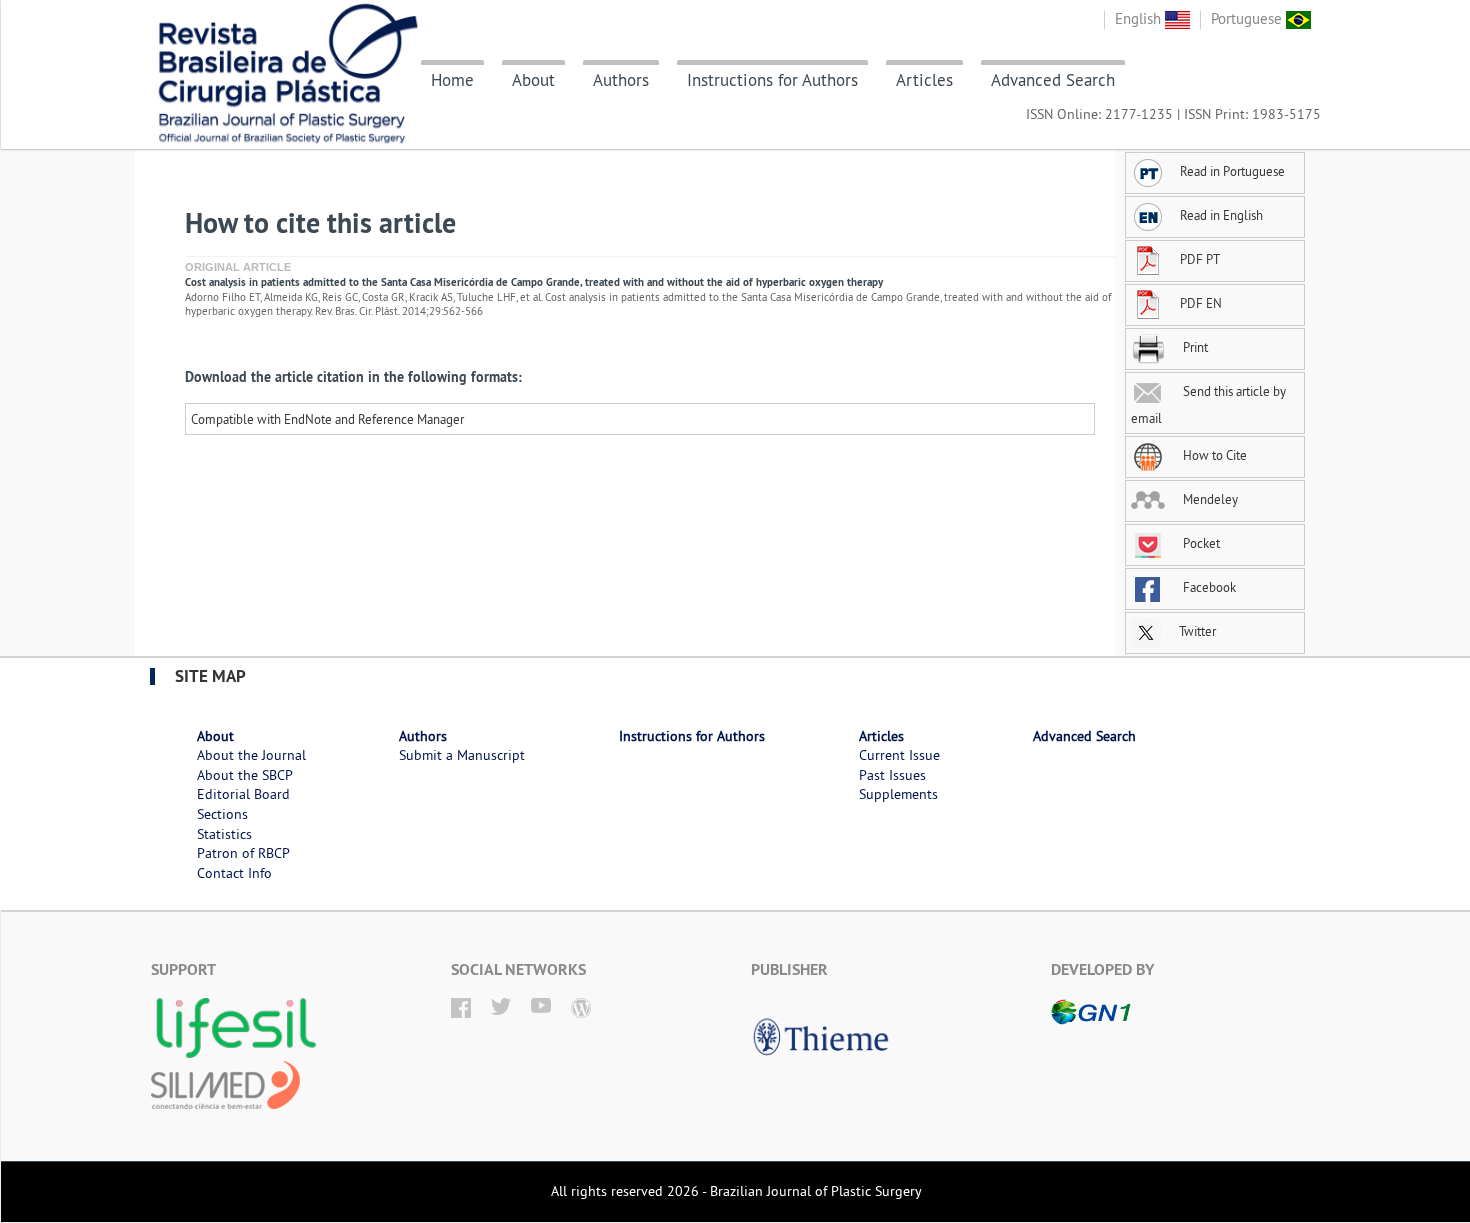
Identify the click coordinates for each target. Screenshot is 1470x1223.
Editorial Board (243, 794)
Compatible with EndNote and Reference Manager (327, 419)
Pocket (1200, 543)
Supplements (898, 794)
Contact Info (234, 873)
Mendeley (1209, 499)
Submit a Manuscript (462, 755)
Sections (222, 814)
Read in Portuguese (1232, 171)
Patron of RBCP (243, 853)
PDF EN (1201, 303)
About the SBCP (245, 775)
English (1140, 18)
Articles (924, 80)
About (533, 80)
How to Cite (1213, 455)
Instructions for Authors (772, 80)
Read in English (1221, 215)
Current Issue (899, 755)
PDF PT (1200, 259)
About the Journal (251, 755)
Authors (621, 80)
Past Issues (892, 775)
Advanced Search (1053, 80)
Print (1194, 347)
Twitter (1196, 631)
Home (452, 80)
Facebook (1208, 587)
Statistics (224, 834)
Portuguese (1248, 18)
